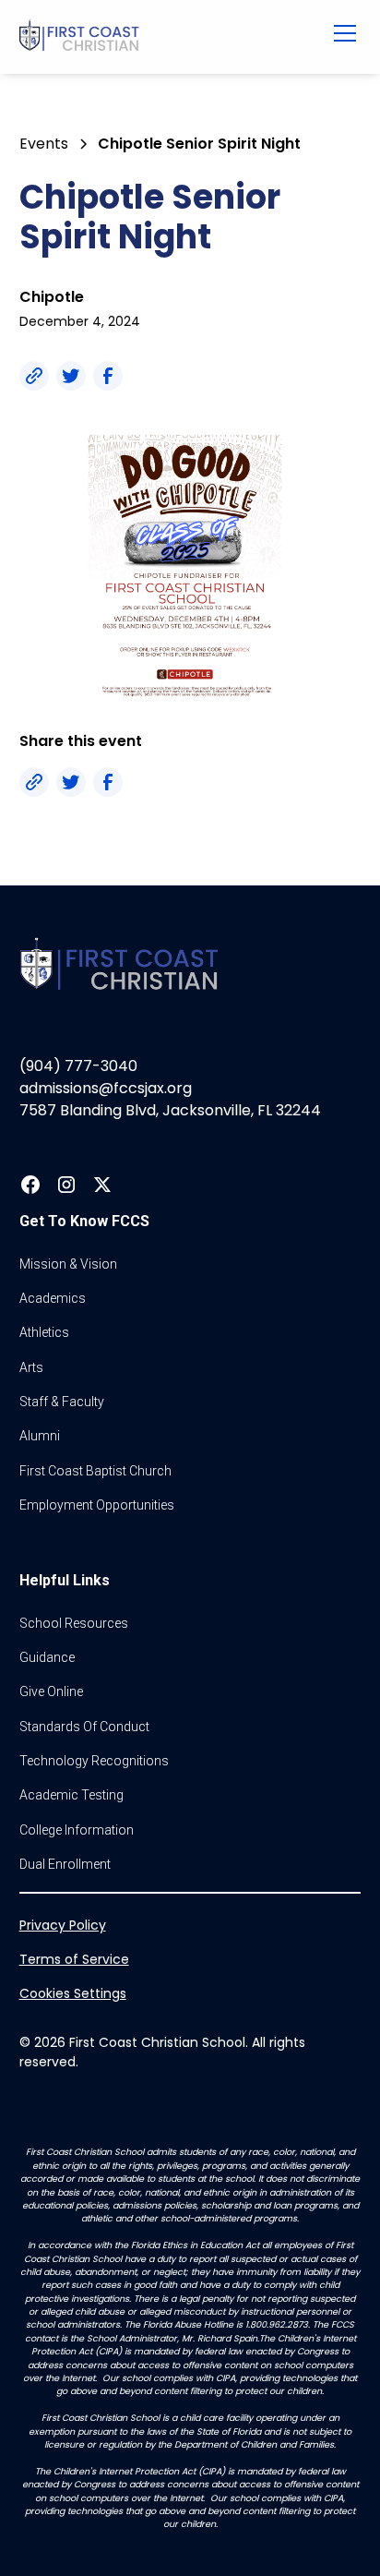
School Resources (74, 1623)
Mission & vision (68, 1264)
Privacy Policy (63, 1925)
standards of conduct (84, 1727)
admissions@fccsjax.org (106, 1088)
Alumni (40, 1436)
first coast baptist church (95, 1471)
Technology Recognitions (94, 1761)
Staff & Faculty (62, 1402)
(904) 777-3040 (78, 1066)
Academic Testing (71, 1795)
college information (77, 1830)
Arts (31, 1367)
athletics (44, 1332)
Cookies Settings (73, 1993)
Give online (51, 1691)
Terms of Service (74, 1959)
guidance (47, 1657)
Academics (53, 1298)
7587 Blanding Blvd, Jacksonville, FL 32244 (170, 1110)
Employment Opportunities (97, 1505)
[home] (159, 37)
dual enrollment (65, 1864)
